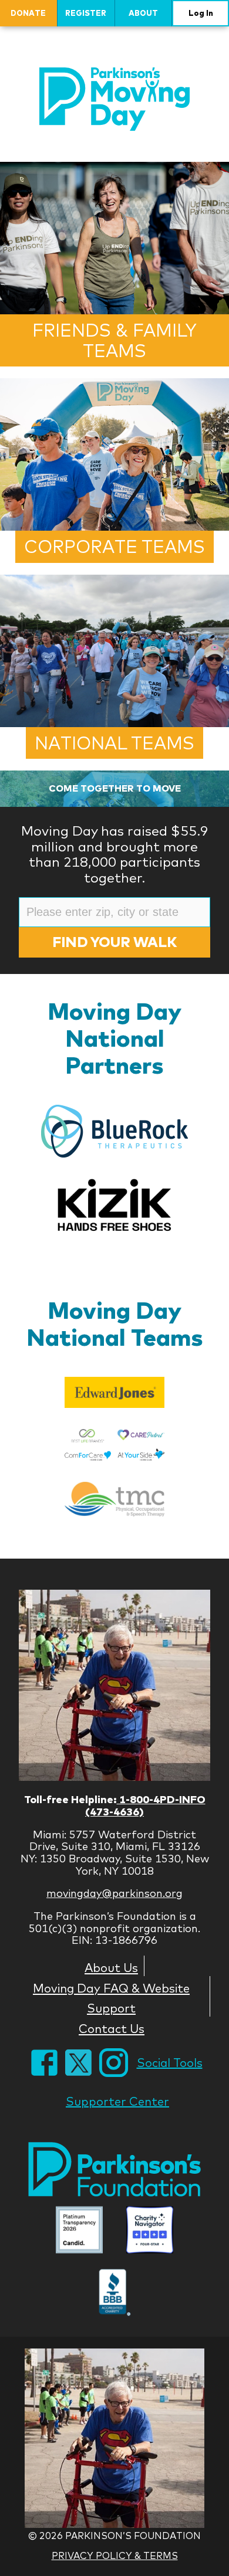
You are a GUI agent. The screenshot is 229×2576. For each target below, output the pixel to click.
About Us (111, 1967)
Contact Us (112, 2028)
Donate (28, 13)
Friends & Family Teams (114, 340)
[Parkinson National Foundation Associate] (79, 2231)
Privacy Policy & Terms (115, 2555)
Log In (201, 13)
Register (86, 13)
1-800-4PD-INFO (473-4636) (145, 1805)
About (143, 13)
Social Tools (170, 2063)
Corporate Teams (114, 547)
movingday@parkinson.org (114, 1893)
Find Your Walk (114, 942)
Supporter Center (117, 2101)
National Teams (114, 743)
